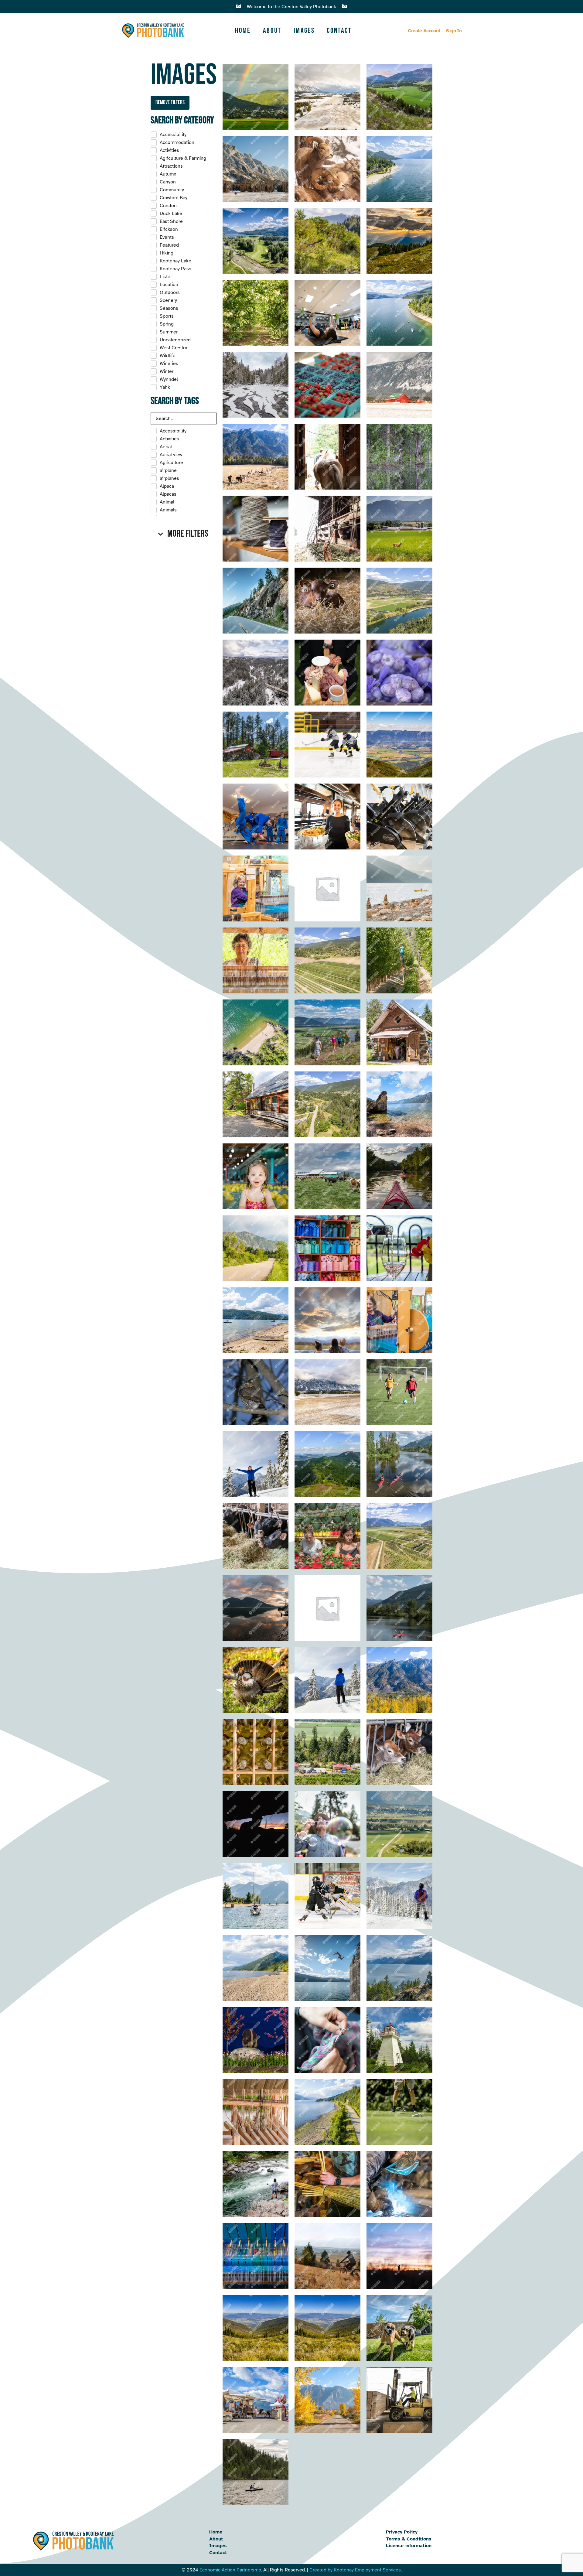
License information (409, 2546)
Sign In (454, 31)
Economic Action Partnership (230, 2570)
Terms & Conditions (409, 2539)
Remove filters (170, 102)
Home (243, 31)
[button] (184, 534)
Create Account (424, 31)
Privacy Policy (402, 2532)
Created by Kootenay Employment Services (355, 2570)
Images (304, 31)
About (272, 31)
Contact (339, 31)
